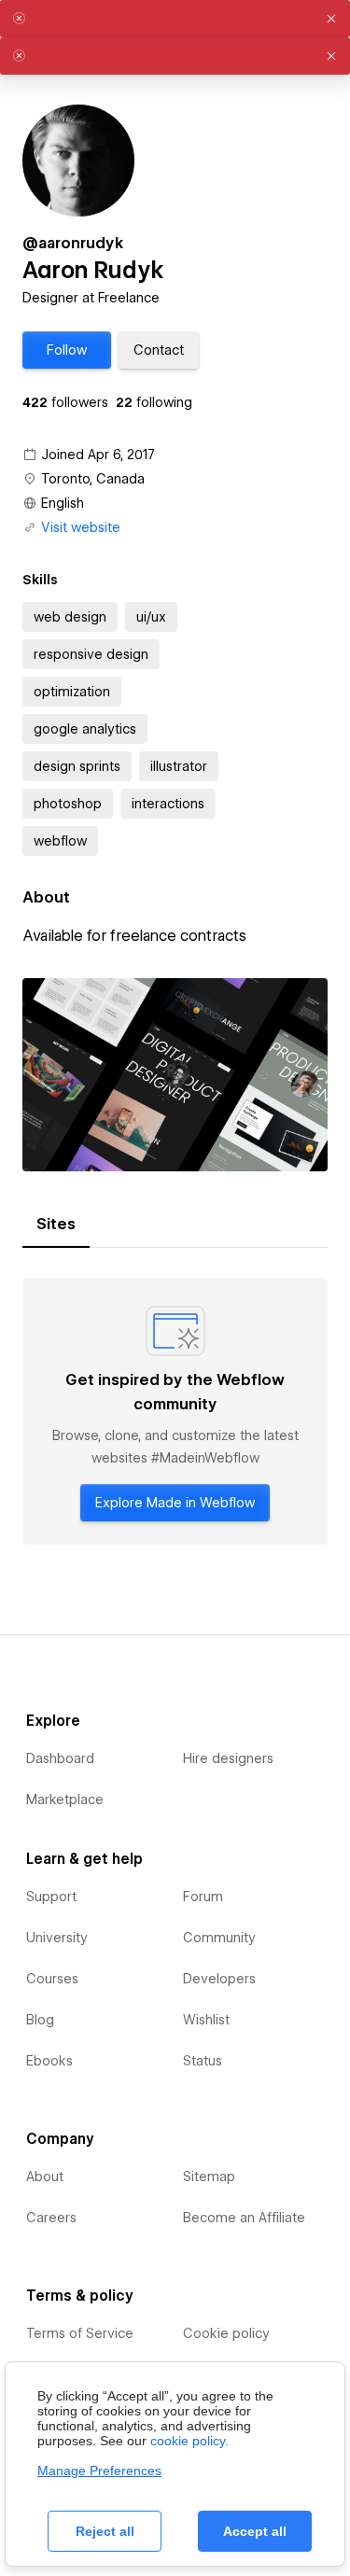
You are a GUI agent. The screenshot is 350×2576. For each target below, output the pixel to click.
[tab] (56, 1225)
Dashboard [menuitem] (60, 1758)
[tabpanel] (175, 1411)
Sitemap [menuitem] (209, 2177)
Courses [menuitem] (52, 1979)
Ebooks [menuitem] (49, 2061)
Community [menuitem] (219, 1938)
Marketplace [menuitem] (65, 1799)
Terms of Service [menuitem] (80, 2333)
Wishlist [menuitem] (206, 2020)
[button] (67, 350)
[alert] (175, 19)
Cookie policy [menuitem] (226, 2333)
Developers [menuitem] (219, 1979)
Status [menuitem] (203, 2061)
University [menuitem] (57, 1938)
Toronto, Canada (93, 479)
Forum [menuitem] (203, 1897)
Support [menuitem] (51, 1897)
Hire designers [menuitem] (228, 1758)
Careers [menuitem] (51, 2218)
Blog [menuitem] (40, 2020)
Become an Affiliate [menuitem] (244, 2218)
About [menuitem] (45, 2177)
